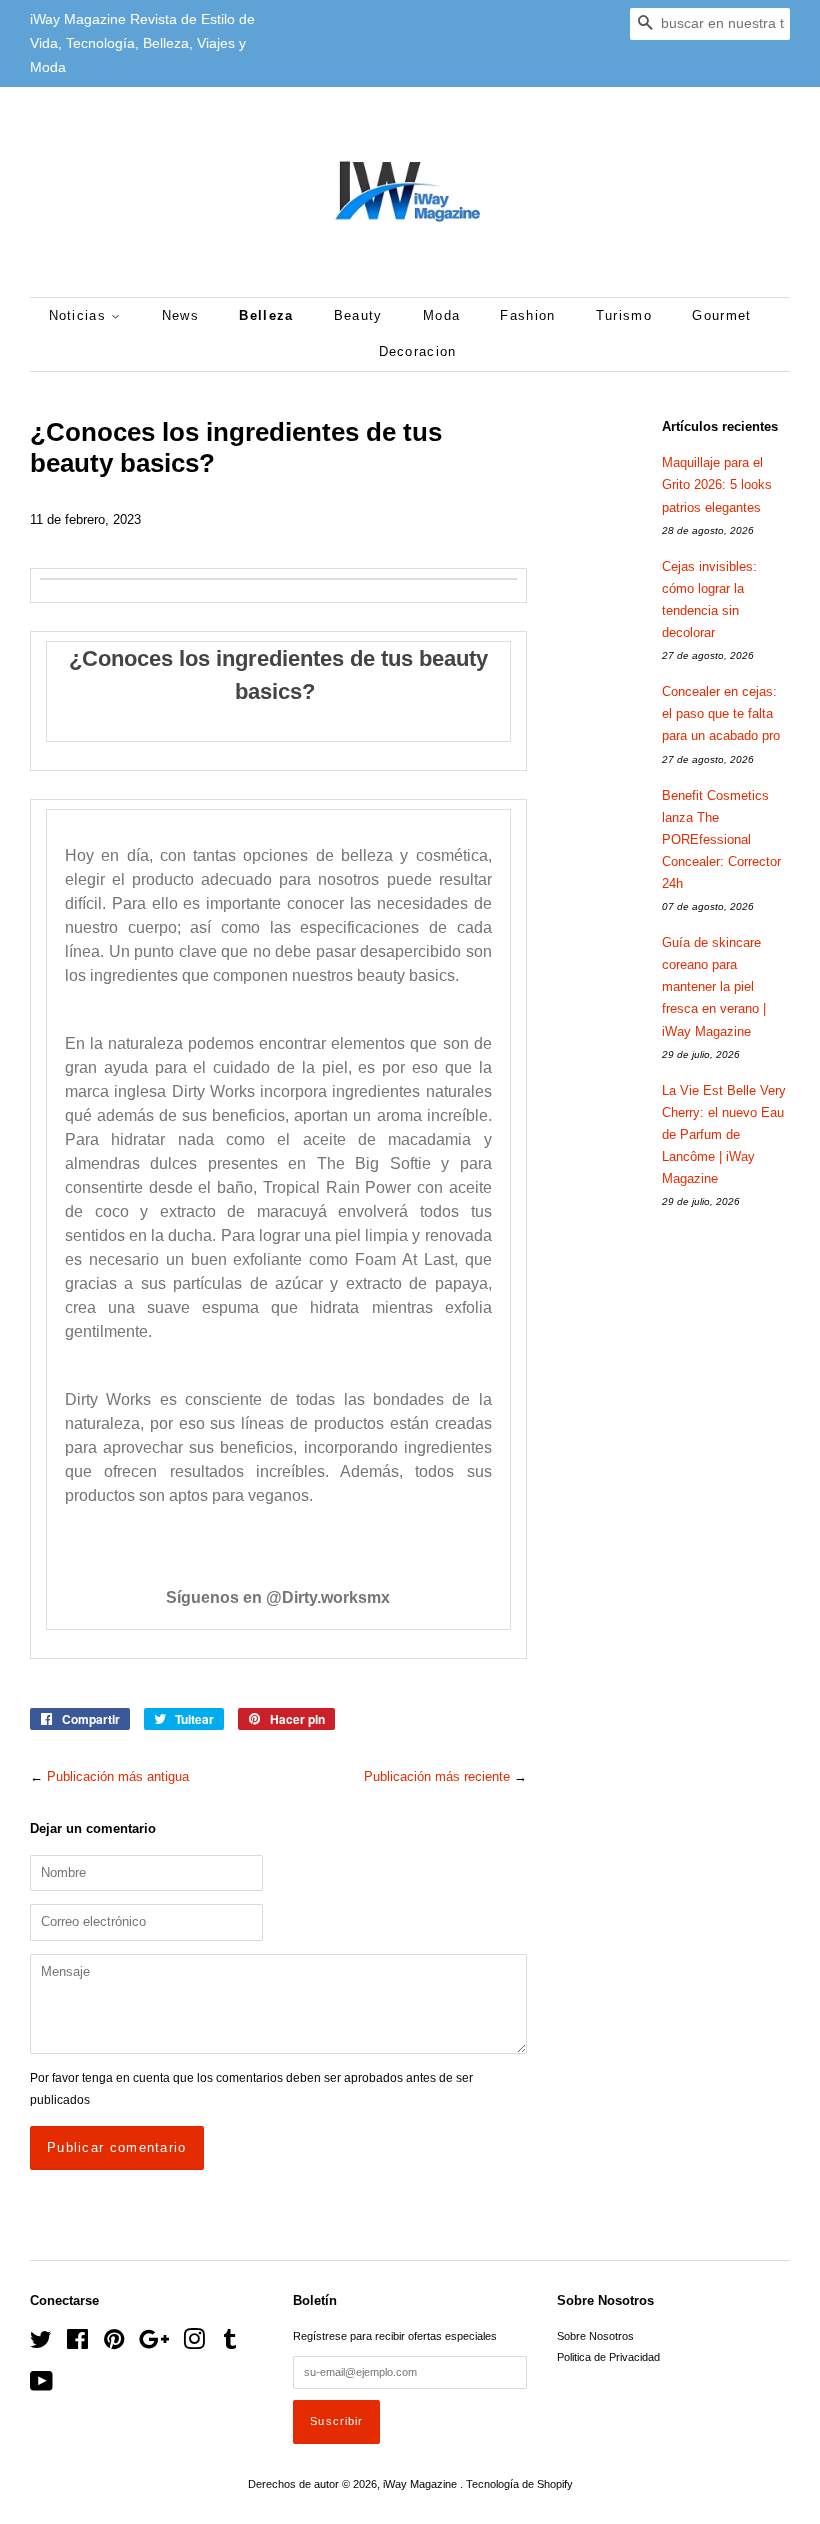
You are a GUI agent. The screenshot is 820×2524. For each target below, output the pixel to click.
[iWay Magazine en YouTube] (41, 2386)
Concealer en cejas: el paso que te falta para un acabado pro (721, 713)
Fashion (527, 315)
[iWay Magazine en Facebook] (77, 2344)
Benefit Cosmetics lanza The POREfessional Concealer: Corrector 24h (721, 839)
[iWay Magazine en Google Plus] (154, 2344)
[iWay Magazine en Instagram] (194, 2344)
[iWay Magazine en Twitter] (41, 2344)
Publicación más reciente (437, 1776)
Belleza (266, 315)
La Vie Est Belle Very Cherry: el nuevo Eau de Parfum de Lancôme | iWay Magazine (724, 1134)
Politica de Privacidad (608, 2357)
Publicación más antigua (118, 1776)
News (180, 315)
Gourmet (721, 315)
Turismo (624, 315)
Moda (441, 315)
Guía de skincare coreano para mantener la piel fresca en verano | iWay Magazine (714, 986)
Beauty (358, 315)
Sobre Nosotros (595, 2336)
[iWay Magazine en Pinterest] (114, 2344)
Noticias (80, 315)
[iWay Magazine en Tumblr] (230, 2344)
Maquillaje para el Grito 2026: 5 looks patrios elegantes (717, 484)
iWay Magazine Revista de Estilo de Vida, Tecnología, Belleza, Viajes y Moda (142, 43)
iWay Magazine (421, 2484)
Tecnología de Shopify (519, 2484)
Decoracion (418, 351)
